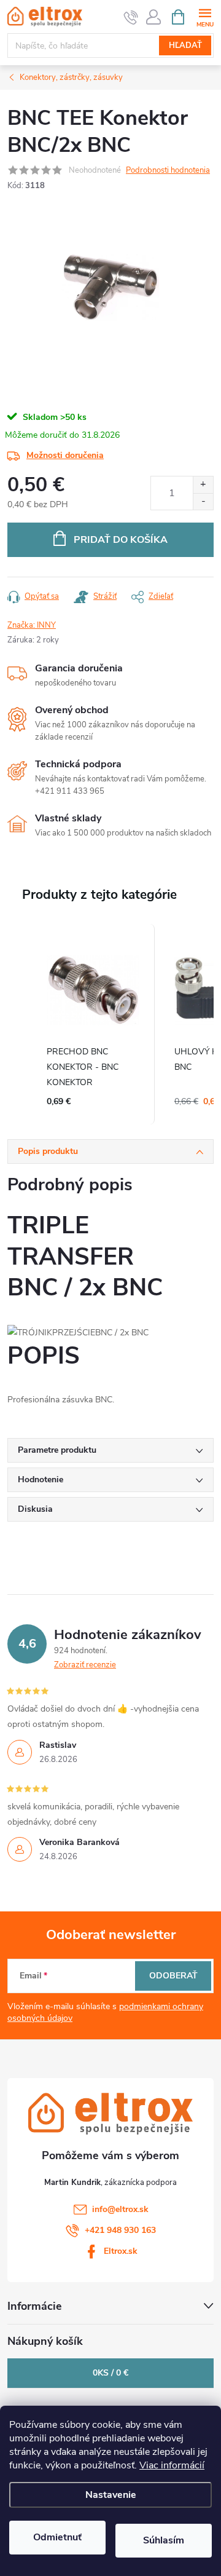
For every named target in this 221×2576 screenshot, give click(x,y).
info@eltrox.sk (120, 2209)
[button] (20, 1024)
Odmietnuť (57, 2537)
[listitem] (93, 1024)
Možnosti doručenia (65, 455)
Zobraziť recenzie (85, 1665)
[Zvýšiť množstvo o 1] (203, 485)
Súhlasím (164, 2540)
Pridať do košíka (121, 540)
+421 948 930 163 (120, 2230)
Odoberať (173, 1976)
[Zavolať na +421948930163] (131, 17)
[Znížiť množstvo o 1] (203, 501)
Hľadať (185, 45)
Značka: (32, 625)
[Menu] (205, 16)
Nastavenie (111, 2495)
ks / (110, 2373)
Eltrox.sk (121, 2251)
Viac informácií (172, 2465)
